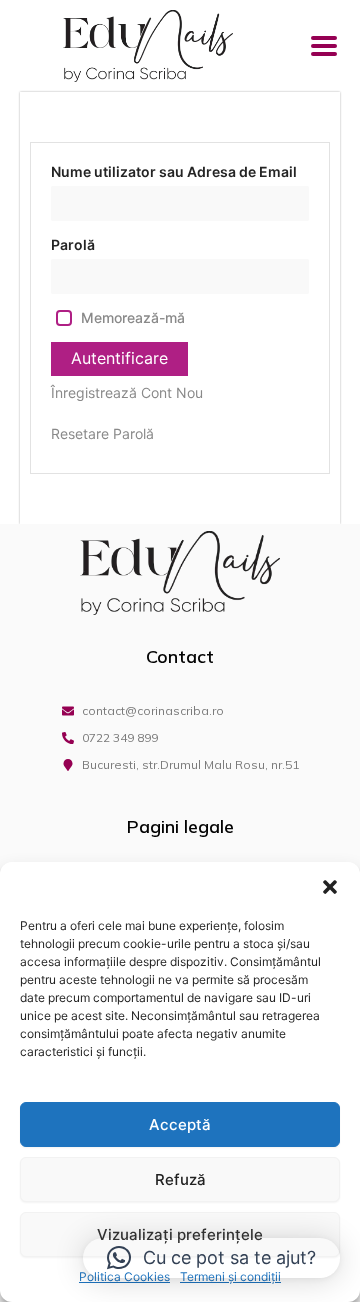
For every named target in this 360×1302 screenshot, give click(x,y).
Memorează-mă (133, 318)
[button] (330, 887)
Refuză (180, 1179)
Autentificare (119, 358)
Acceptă (180, 1124)
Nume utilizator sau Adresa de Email (174, 171)
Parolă (73, 244)
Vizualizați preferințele (180, 1234)
